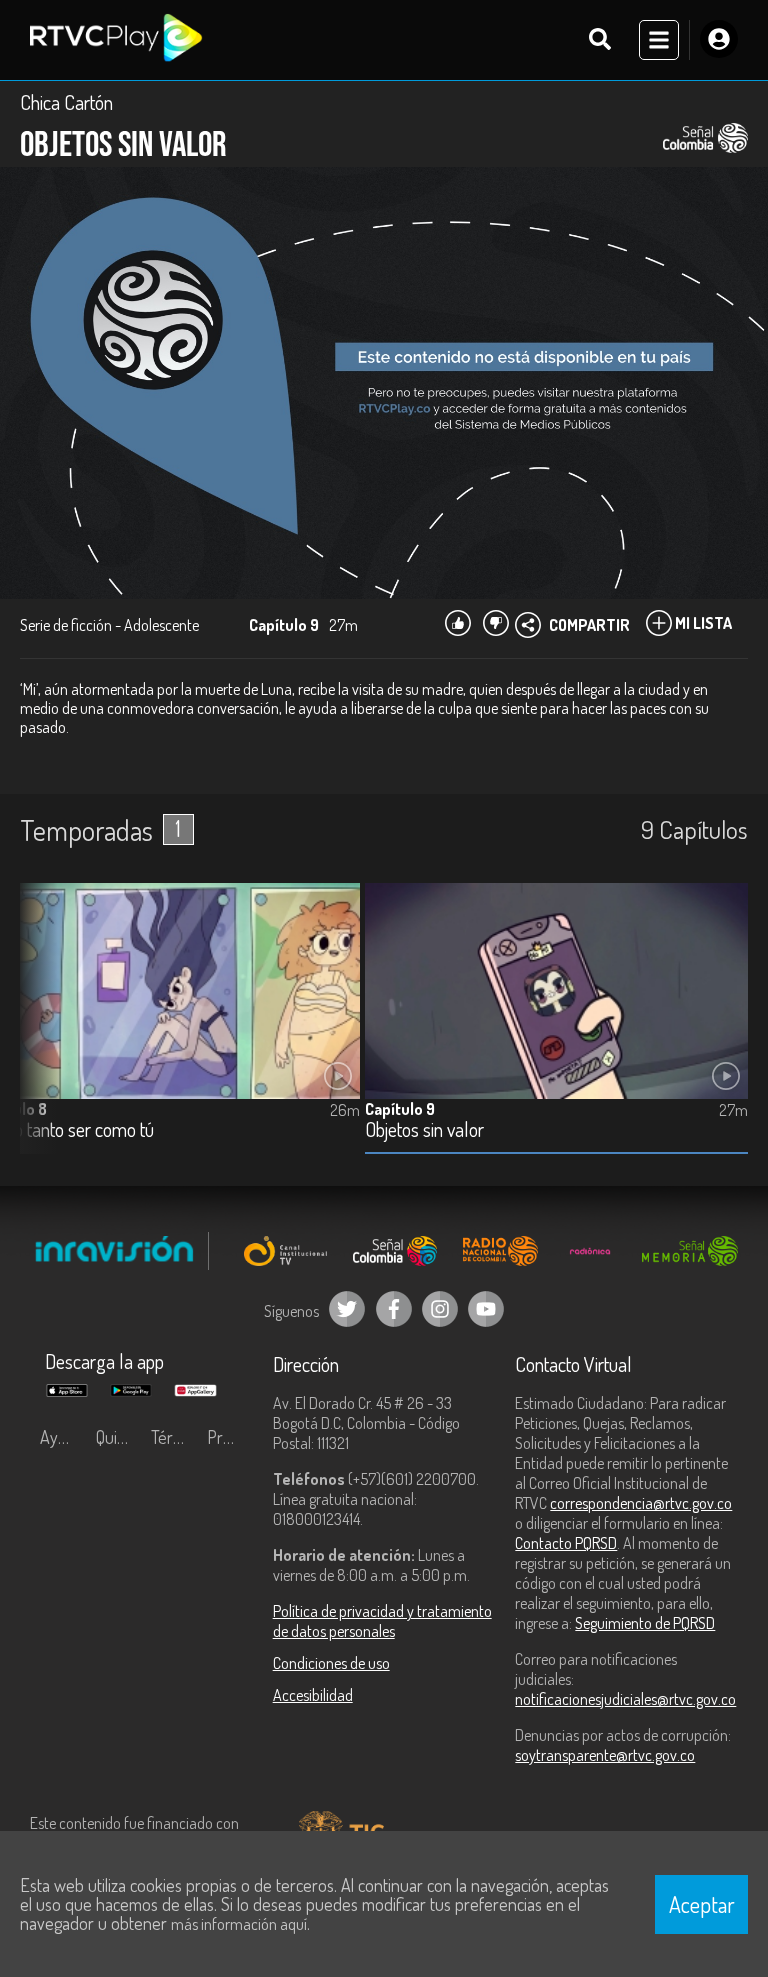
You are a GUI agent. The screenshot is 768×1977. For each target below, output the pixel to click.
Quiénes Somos (119, 1437)
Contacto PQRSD (566, 1543)
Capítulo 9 (400, 1109)
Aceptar (702, 1904)
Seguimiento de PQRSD (645, 1623)
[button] (45, 1034)
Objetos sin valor (424, 1130)
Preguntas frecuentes (230, 1437)
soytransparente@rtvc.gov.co (605, 1755)
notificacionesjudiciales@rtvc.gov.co (625, 1699)
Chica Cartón (66, 102)
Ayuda (62, 1437)
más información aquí (239, 1924)
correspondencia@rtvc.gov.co (641, 1503)
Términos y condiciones (174, 1437)
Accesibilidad (313, 1695)
